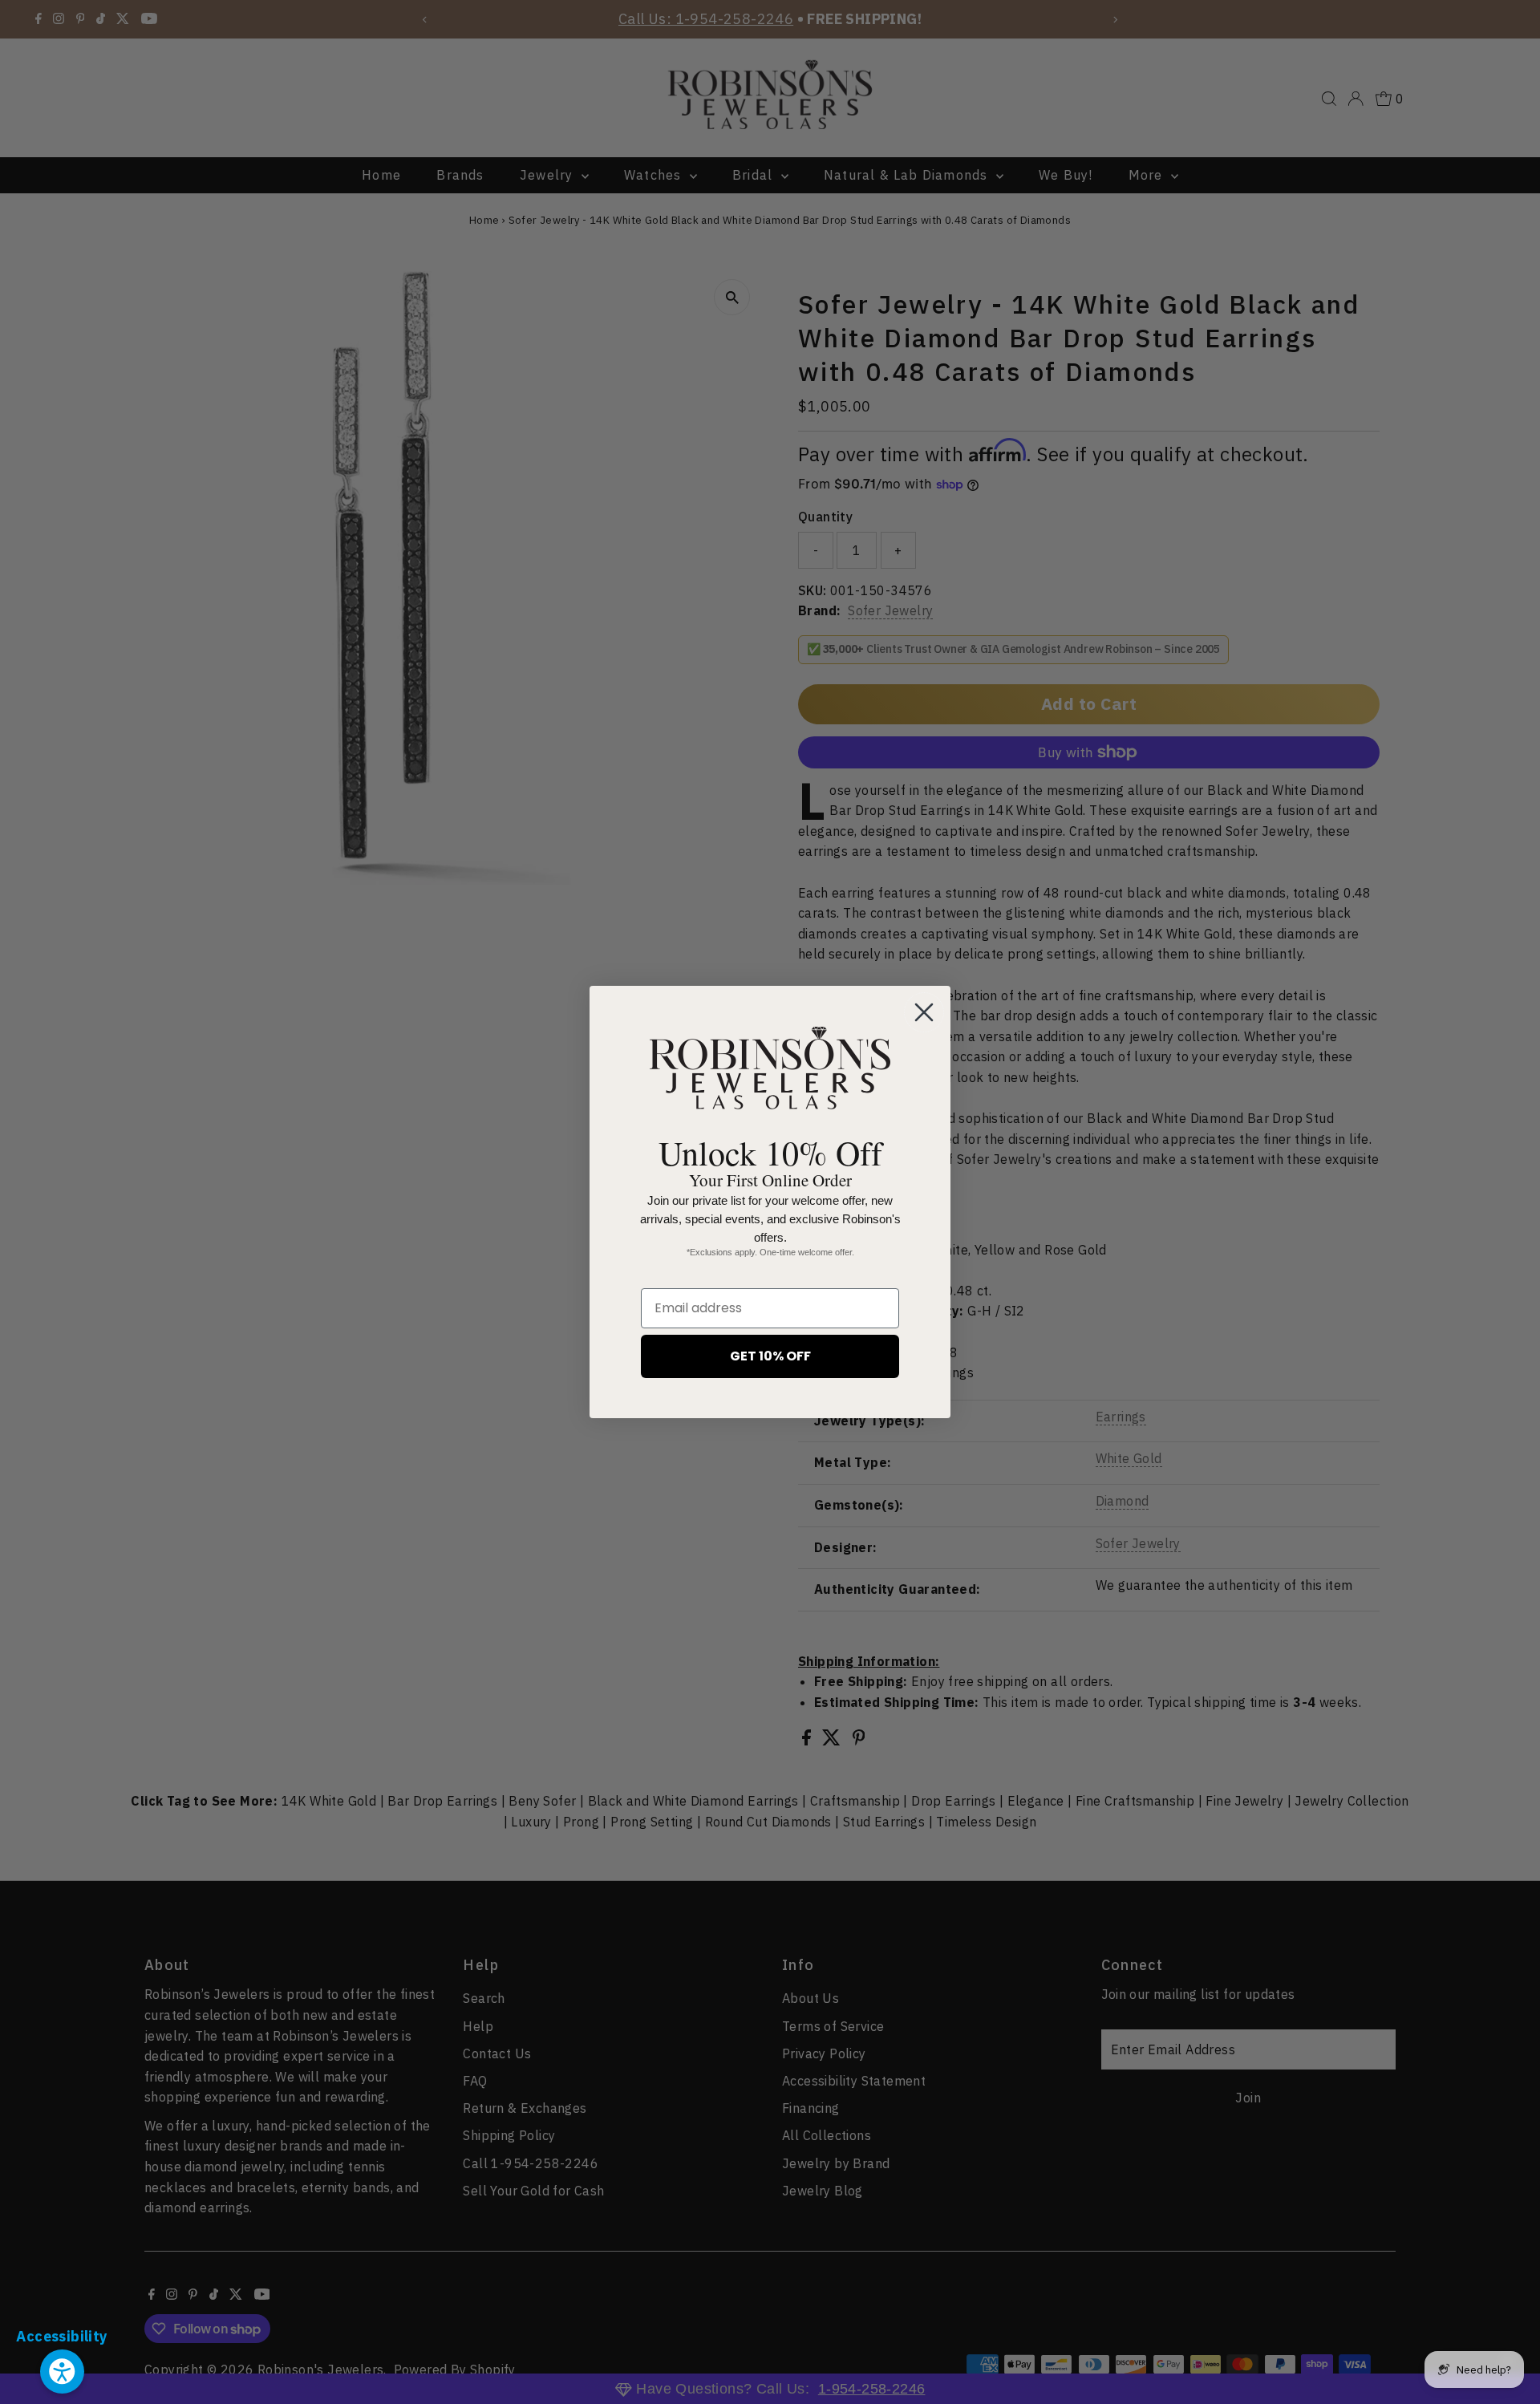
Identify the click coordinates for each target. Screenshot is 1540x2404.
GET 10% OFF (770, 1356)
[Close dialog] (924, 1012)
